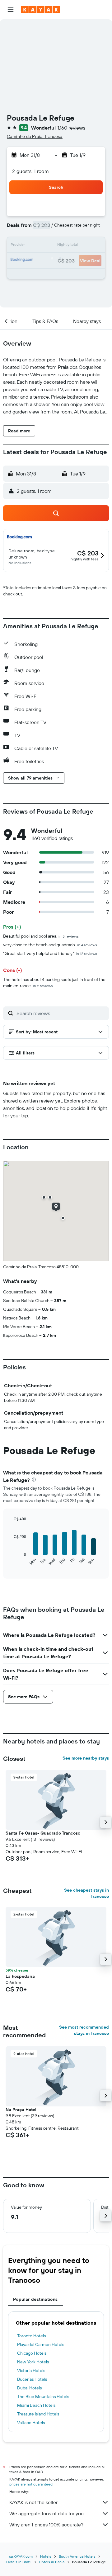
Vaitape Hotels (31, 2423)
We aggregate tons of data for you (47, 2513)
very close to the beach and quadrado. (50, 945)
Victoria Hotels (31, 2371)
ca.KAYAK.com (21, 2556)
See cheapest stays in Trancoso (86, 1893)
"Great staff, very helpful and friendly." (50, 953)
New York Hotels (33, 2362)
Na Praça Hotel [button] (21, 2110)
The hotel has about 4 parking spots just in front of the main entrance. (54, 983)
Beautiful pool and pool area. (41, 936)
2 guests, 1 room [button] (30, 171)
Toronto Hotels (31, 2336)
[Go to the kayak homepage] (41, 10)
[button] (11, 10)
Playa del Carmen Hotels (41, 2344)
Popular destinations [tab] (35, 2299)
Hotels (46, 2556)
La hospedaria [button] (20, 1976)
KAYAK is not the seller (33, 2502)
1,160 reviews (71, 128)
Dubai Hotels (29, 2388)
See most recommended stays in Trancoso (84, 2030)
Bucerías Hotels (32, 2379)
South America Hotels (77, 2556)
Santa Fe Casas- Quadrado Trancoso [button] (43, 1833)
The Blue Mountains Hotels (43, 2397)
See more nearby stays (86, 1758)
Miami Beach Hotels (36, 2405)
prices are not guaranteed (31, 2484)
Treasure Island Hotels (38, 2414)
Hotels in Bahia (52, 2562)
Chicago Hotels (32, 2353)
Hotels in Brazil (19, 2562)
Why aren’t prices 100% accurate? (46, 2525)
